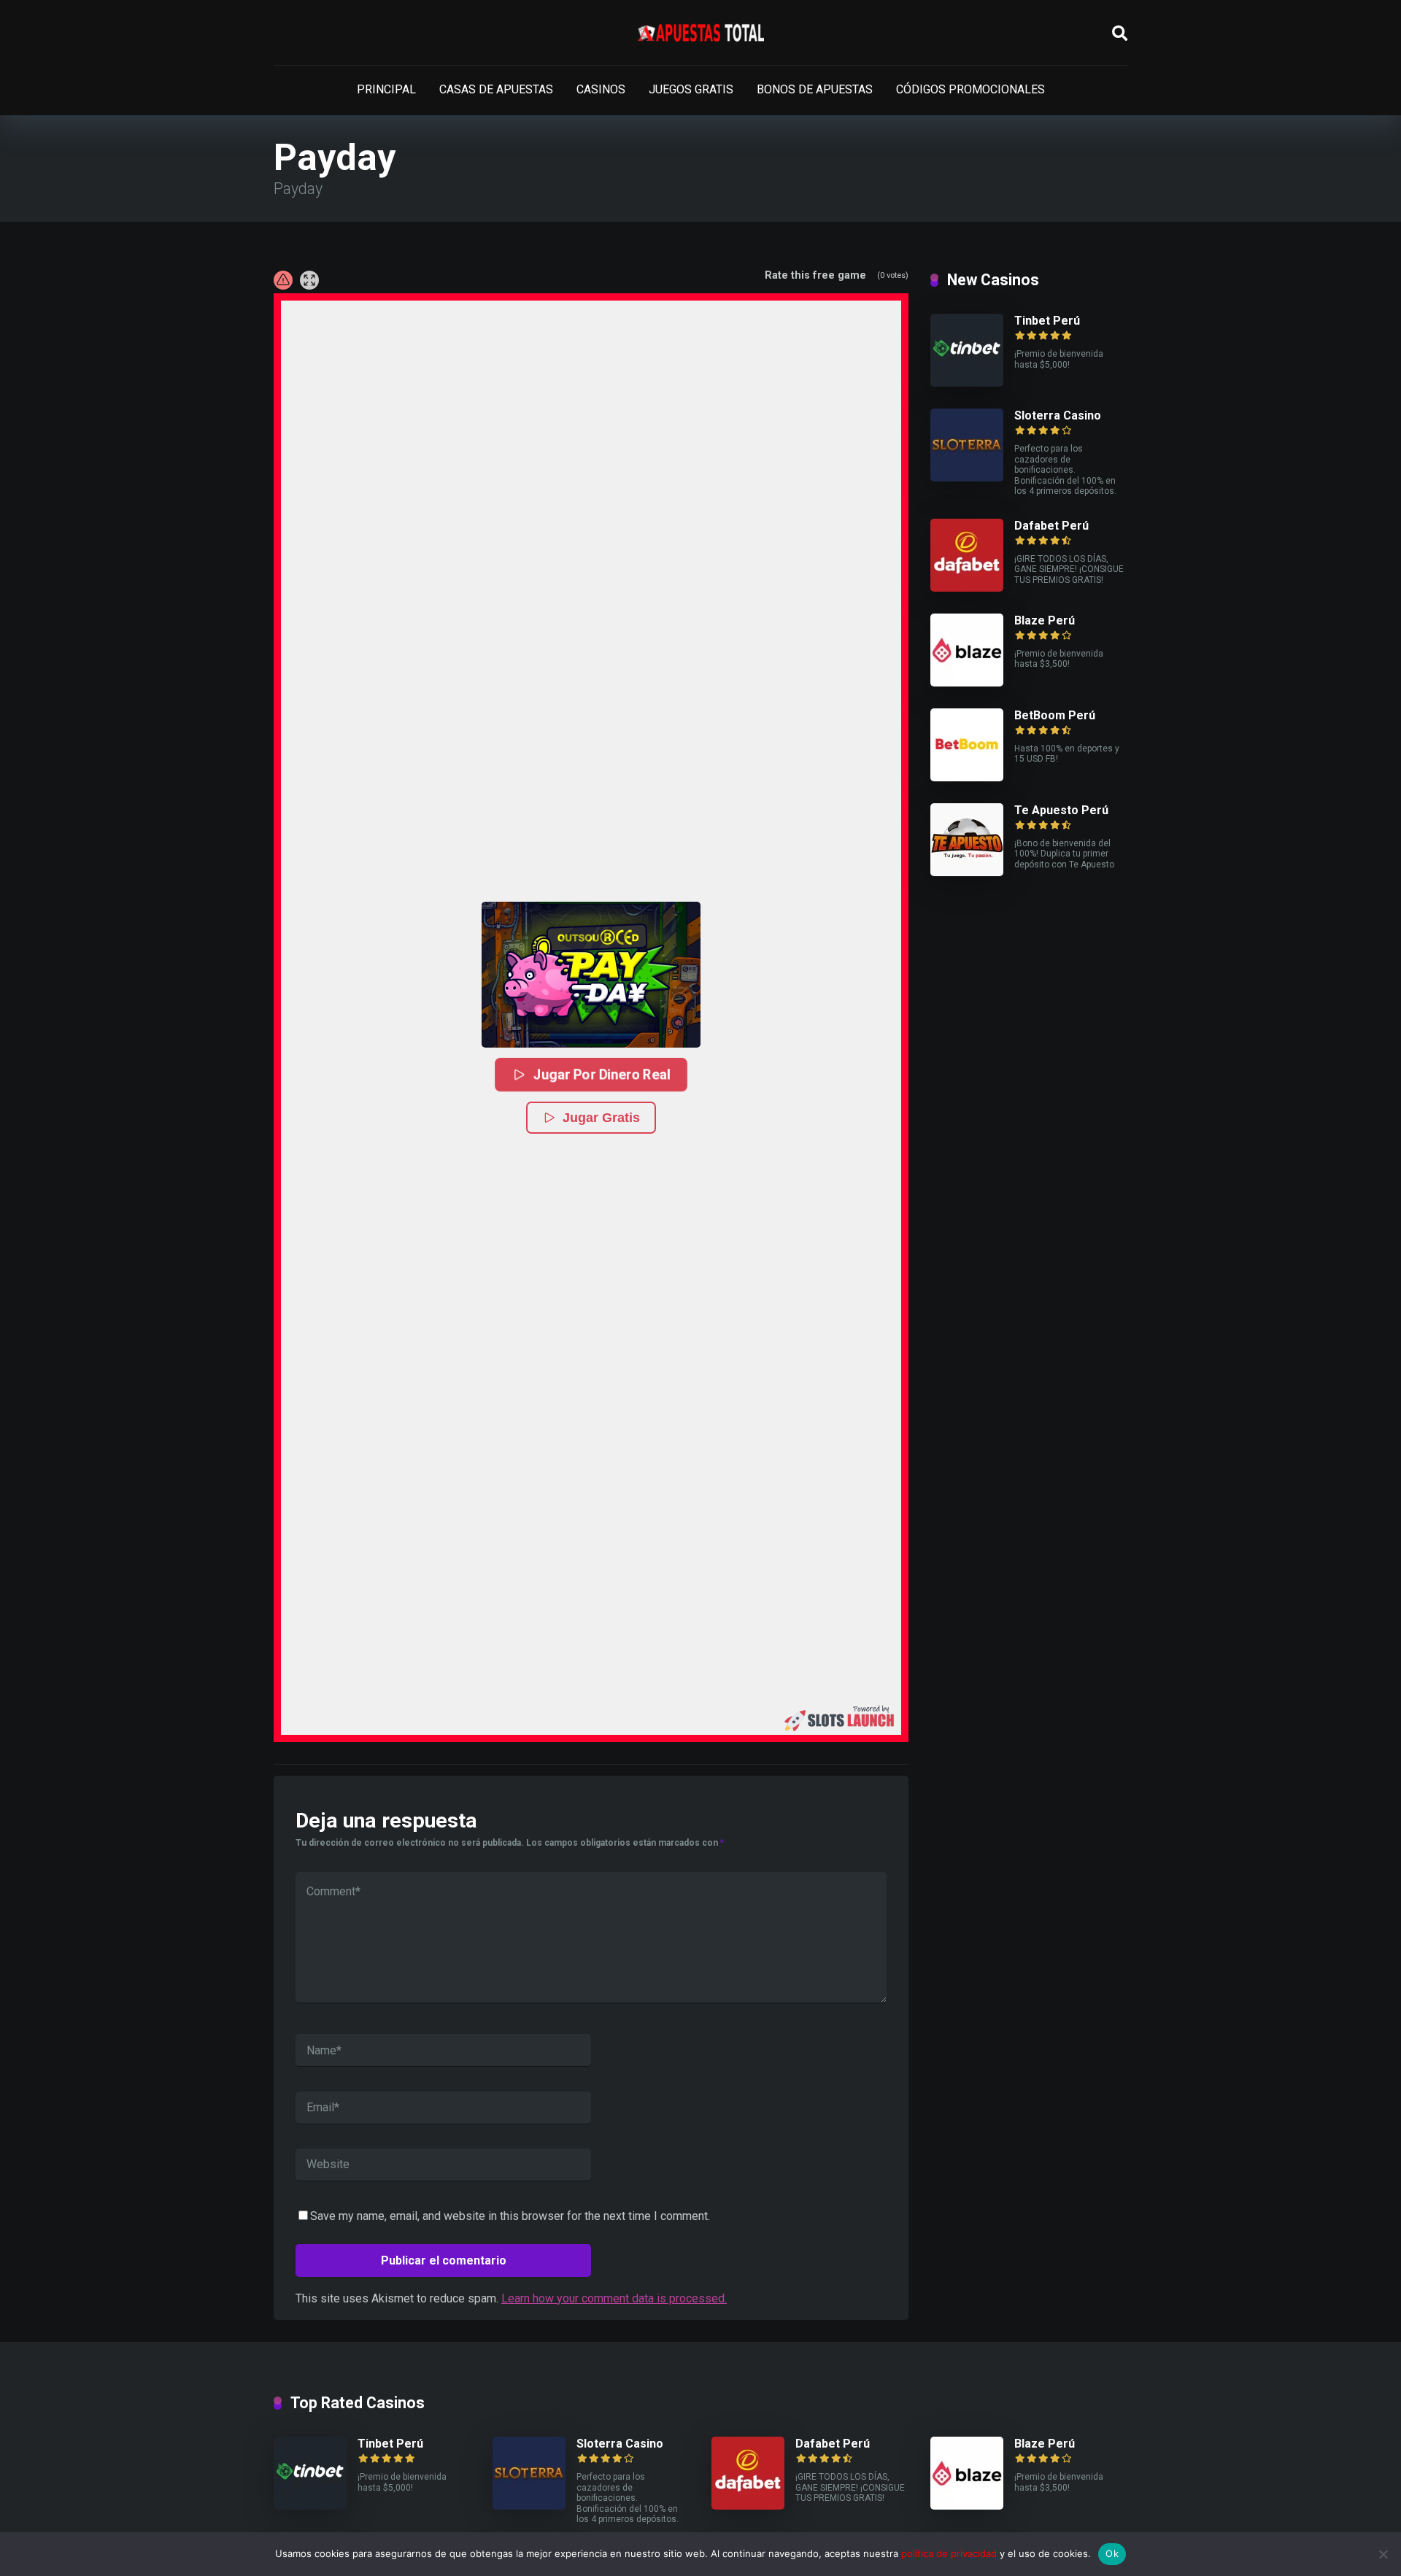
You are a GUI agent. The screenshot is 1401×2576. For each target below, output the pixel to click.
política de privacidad (949, 2553)
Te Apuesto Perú (1061, 810)
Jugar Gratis (601, 1118)
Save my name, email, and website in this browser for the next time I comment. (510, 2216)
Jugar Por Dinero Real (602, 1074)
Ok (1112, 2553)
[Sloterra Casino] (967, 477)
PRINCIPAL (386, 89)
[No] (1383, 2554)
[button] (591, 975)
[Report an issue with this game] (283, 280)
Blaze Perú (1045, 620)
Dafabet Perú (1051, 526)
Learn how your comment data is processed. (614, 2298)
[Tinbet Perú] (967, 383)
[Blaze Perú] (967, 682)
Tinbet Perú (1047, 321)
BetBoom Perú (1055, 715)
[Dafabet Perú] (967, 588)
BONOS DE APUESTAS (815, 89)
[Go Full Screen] (309, 280)
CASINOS (601, 89)
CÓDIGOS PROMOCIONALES (970, 89)
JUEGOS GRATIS (691, 89)
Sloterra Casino (1058, 415)
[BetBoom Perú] (967, 777)
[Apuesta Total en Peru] (701, 33)
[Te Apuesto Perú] (967, 872)
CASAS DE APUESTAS (496, 89)
